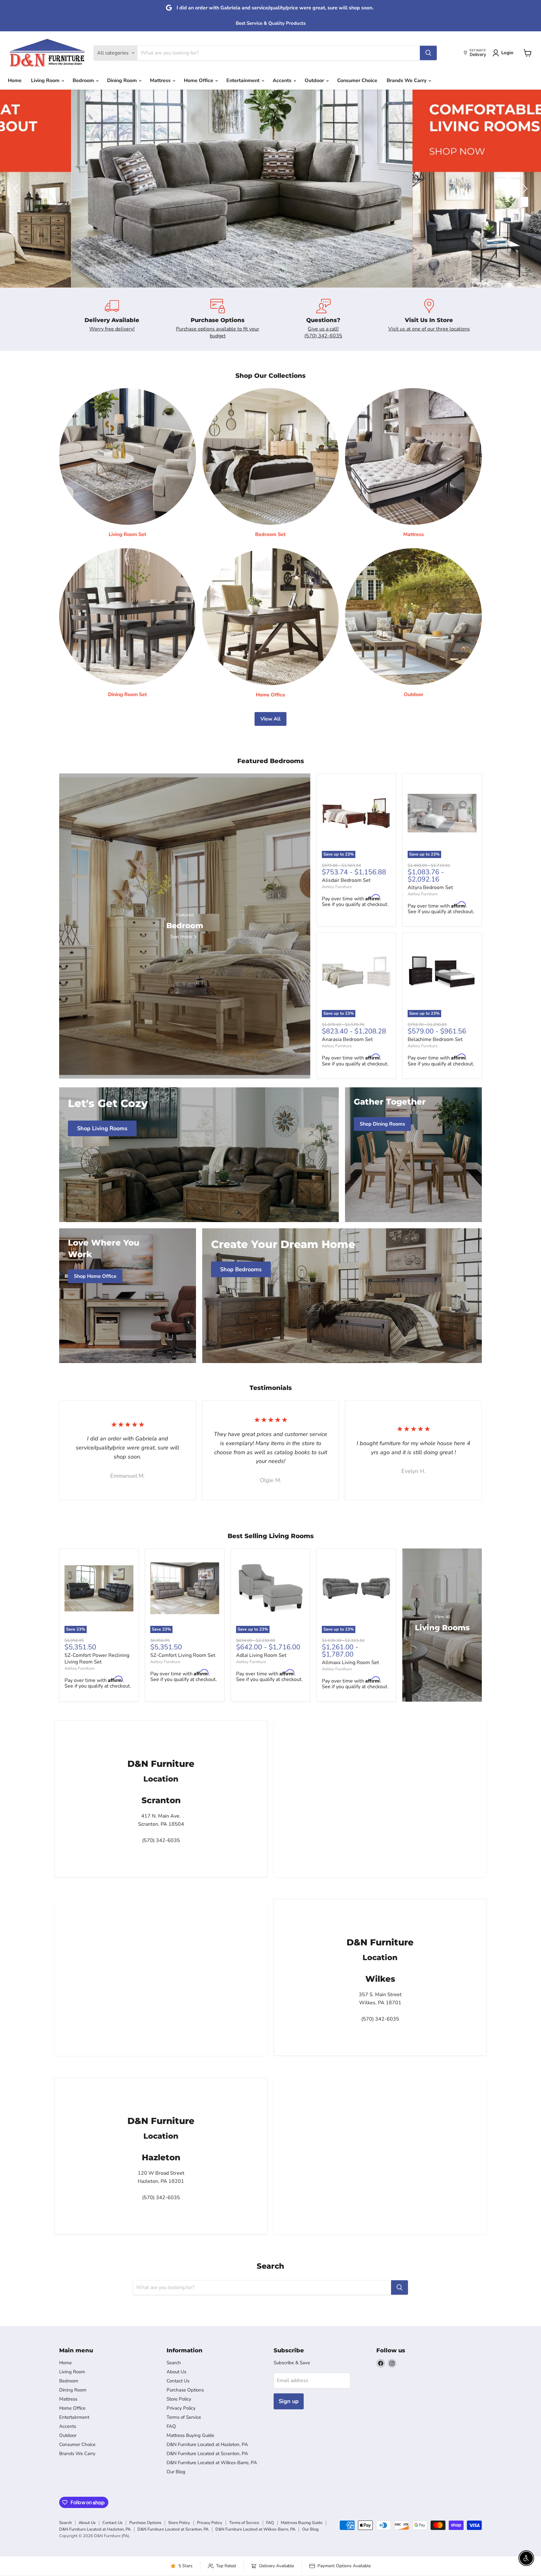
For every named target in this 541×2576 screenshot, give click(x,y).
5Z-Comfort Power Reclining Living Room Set (97, 1659)
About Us (176, 2372)
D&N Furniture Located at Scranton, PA (207, 2454)
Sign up (289, 2401)
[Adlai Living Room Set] (270, 1588)
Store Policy (179, 2399)
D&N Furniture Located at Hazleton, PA (207, 2444)
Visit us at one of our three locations (429, 329)
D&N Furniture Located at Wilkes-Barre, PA (212, 2463)
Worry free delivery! (112, 329)
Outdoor (315, 81)
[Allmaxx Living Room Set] (356, 1588)
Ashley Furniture (337, 887)
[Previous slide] (17, 189)
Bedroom (84, 81)
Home (15, 81)
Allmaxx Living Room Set (350, 1663)
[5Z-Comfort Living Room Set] (185, 1588)
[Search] (428, 53)
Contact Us (178, 2381)
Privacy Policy (181, 2408)
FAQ (171, 2426)
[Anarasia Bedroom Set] (356, 972)
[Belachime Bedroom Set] (442, 972)
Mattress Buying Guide (190, 2435)
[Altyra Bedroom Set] (442, 813)
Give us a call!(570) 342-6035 (323, 332)
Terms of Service (184, 2417)
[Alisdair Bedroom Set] (356, 813)
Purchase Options (185, 2390)
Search (174, 2363)
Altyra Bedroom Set (430, 887)
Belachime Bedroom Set (435, 1039)
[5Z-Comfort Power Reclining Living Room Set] (99, 1588)
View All (270, 719)
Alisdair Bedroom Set (346, 880)
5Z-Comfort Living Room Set (183, 1655)
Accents (283, 81)
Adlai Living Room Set (261, 1655)
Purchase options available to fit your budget (218, 332)
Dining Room (123, 81)
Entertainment (244, 81)
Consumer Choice (357, 81)
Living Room (46, 81)
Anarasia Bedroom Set (347, 1039)
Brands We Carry (407, 81)
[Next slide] (524, 189)
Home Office (199, 81)
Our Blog (176, 2472)
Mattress (161, 81)
